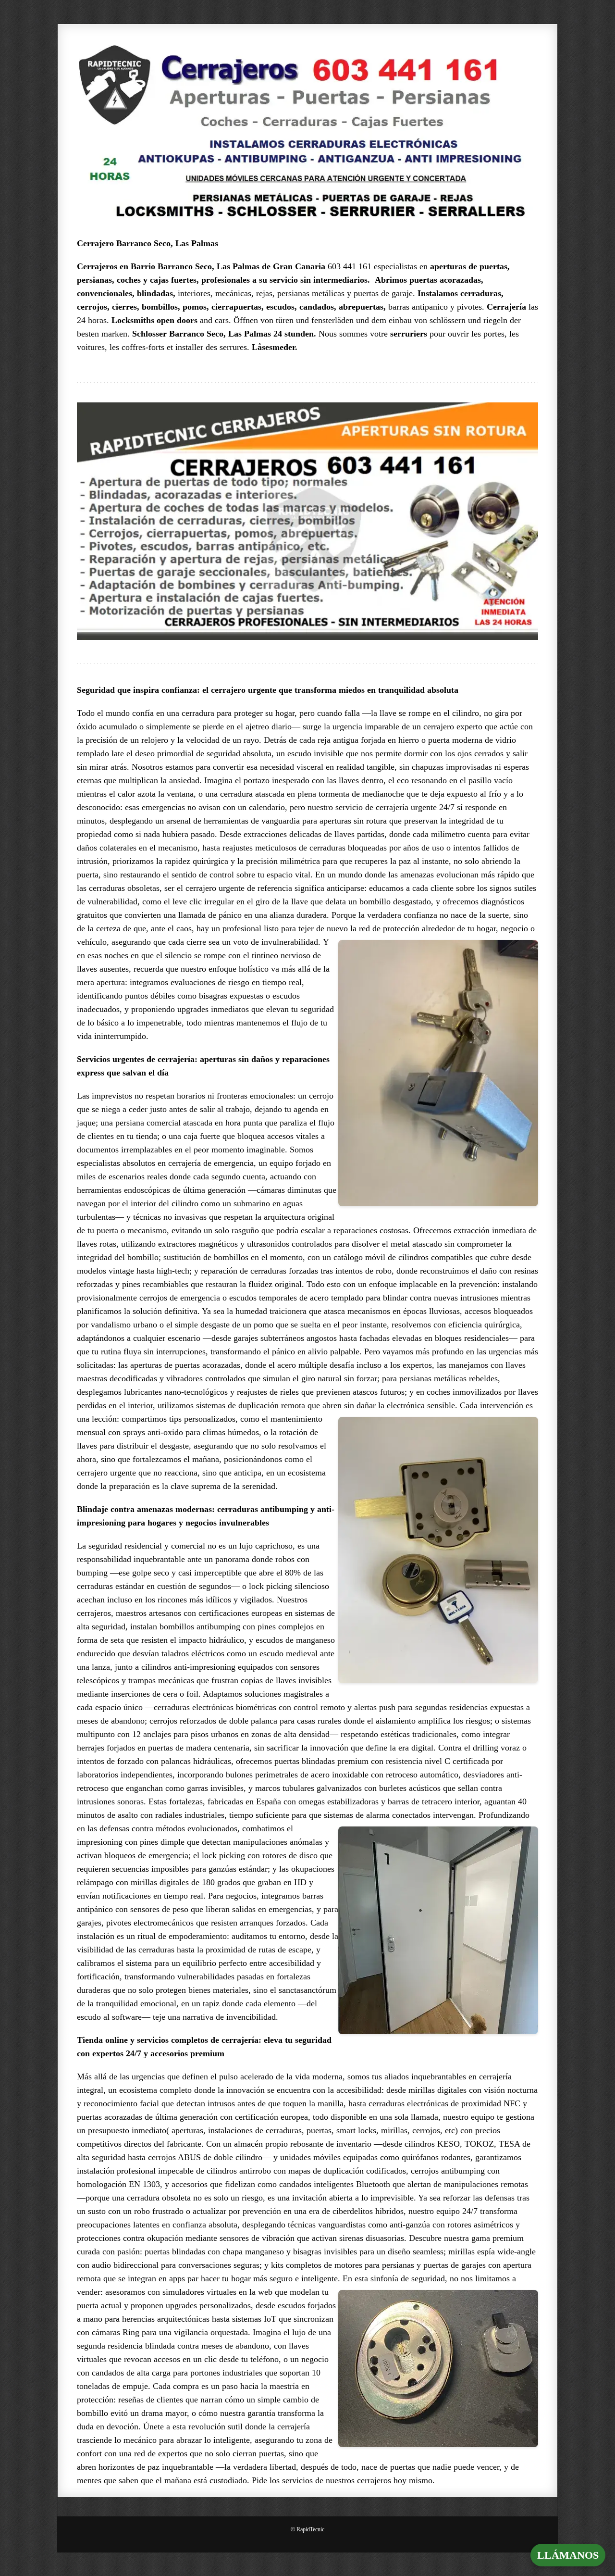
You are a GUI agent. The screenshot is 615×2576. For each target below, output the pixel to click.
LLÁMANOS (568, 2555)
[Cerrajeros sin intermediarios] (307, 131)
